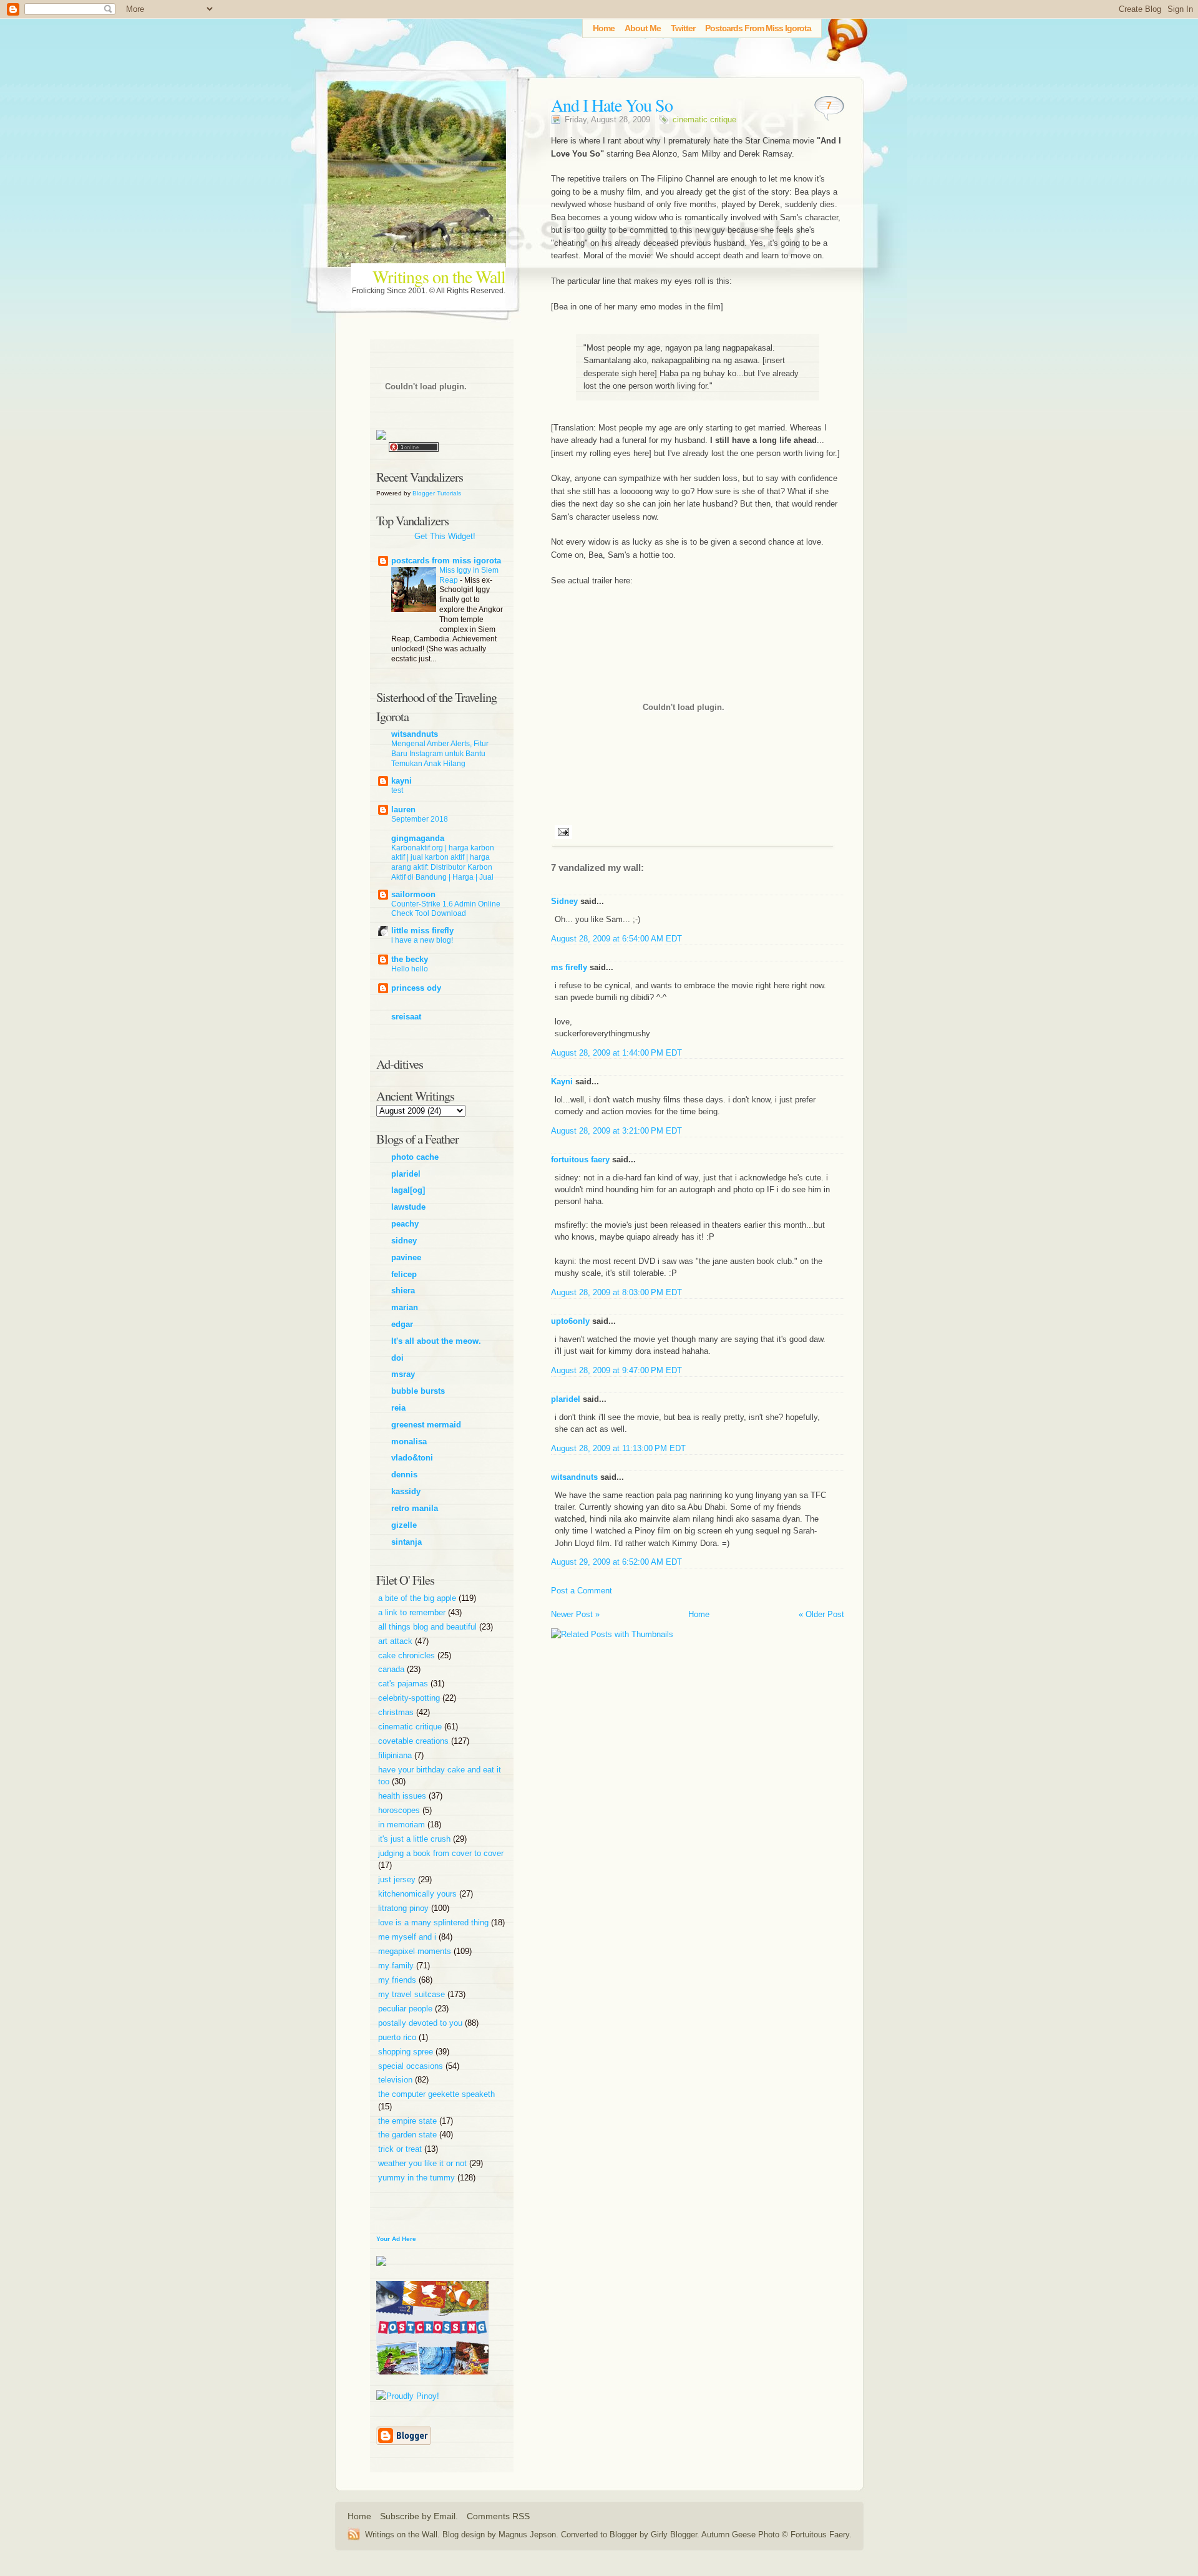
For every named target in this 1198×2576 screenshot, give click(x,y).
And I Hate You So (612, 105)
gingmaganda (418, 838)
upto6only (570, 1321)
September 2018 (420, 819)
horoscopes (400, 1810)
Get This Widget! (445, 536)
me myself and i (408, 1937)
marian (405, 1307)
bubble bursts (418, 1391)
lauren (403, 809)
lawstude (408, 1207)
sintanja (407, 1542)
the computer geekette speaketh (436, 2094)
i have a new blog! (422, 940)
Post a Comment (582, 1591)
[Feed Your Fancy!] (844, 34)
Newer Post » (575, 1614)
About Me (643, 28)
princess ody (416, 988)
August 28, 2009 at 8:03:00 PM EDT (616, 1292)
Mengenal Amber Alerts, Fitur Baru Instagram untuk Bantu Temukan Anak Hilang (440, 754)
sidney (404, 1241)
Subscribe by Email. (419, 2516)
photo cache (415, 1157)
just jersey (398, 1879)
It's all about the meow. (436, 1341)
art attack (397, 1641)
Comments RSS (498, 2516)
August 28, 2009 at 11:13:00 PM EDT (618, 1448)
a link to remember (413, 1612)
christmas (397, 1712)
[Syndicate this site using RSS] (356, 2534)
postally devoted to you (421, 2023)
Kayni (562, 1081)
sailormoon (413, 894)
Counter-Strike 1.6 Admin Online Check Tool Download (446, 909)
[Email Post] (562, 831)
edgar (402, 1324)
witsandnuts (574, 1477)
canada (392, 1669)
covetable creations (415, 1741)
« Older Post (821, 1614)
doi (397, 1358)
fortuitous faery (580, 1159)
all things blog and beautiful (429, 1627)
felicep (404, 1274)
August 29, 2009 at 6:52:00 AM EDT (616, 1562)
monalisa (409, 1441)
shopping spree (407, 2052)
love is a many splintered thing (435, 1922)
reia (398, 1408)
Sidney (564, 901)
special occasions (412, 2066)
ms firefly (569, 967)
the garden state (409, 2135)
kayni (402, 781)
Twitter (683, 28)
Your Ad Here (396, 2239)
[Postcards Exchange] (432, 2384)
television (397, 2080)
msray (403, 1374)
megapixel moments (416, 1951)
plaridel (566, 1399)
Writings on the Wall (439, 276)
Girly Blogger (674, 2535)
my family (397, 1966)
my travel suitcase (413, 1994)
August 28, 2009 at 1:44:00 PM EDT (616, 1053)
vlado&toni (412, 1458)
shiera (403, 1290)
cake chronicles (408, 1655)
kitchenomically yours (419, 1894)
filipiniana (396, 1755)
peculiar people (407, 2009)
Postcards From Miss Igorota (758, 28)
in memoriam (403, 1825)
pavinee (406, 1257)
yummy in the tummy (418, 2178)
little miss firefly (422, 931)
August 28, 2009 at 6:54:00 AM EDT (616, 939)
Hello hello (410, 969)
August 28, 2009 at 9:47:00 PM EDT (616, 1370)
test (397, 790)
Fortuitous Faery (820, 2535)
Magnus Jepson (527, 2535)
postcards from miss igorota (446, 561)
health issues (403, 1796)
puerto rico (398, 2037)
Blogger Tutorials (437, 493)
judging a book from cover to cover (441, 1853)
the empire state (409, 2121)
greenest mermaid (426, 1425)
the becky (410, 959)
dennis (404, 1475)
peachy (405, 1224)
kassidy (406, 1491)
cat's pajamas (404, 1684)
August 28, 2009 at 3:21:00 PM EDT (616, 1131)
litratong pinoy (405, 1908)
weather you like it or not (424, 2163)
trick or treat (401, 2149)
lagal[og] (408, 1190)
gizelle (404, 1525)
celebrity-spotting (410, 1698)
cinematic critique (704, 119)
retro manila (415, 1508)
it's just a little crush (416, 1839)
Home (604, 28)
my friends (398, 1980)
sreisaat (406, 1017)
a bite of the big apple (418, 1598)
